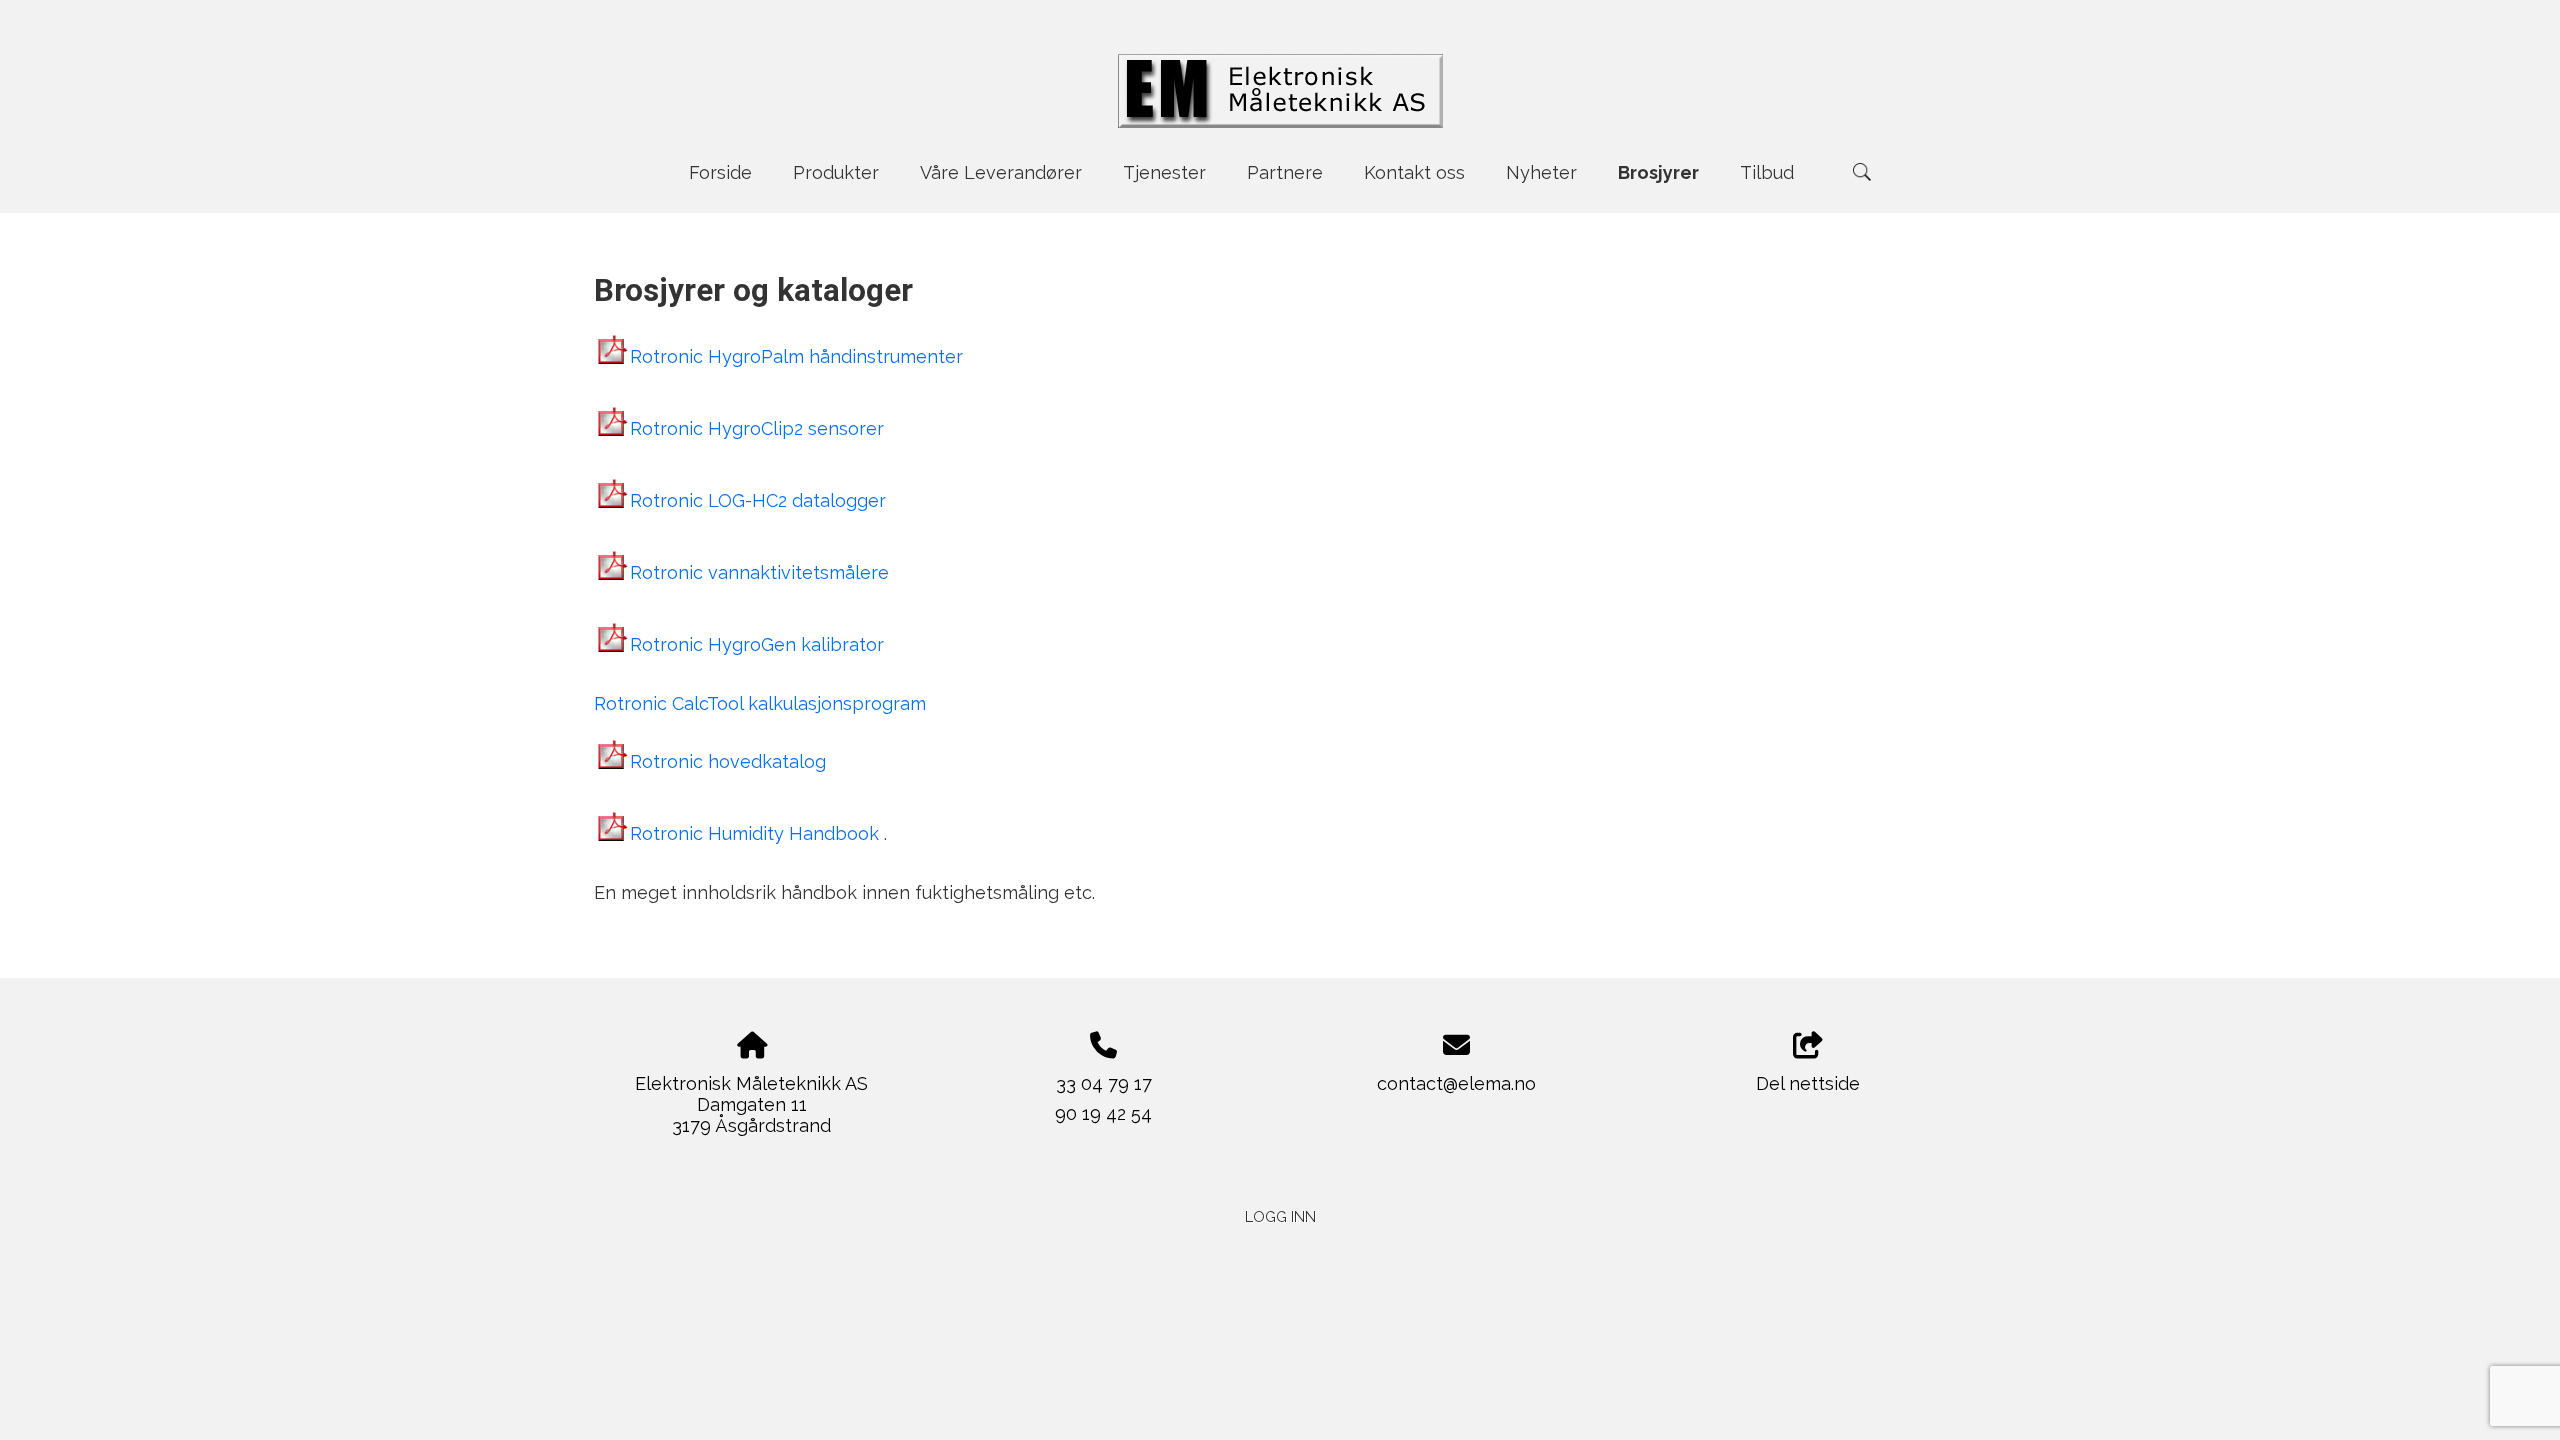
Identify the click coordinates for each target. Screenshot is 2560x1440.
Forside (720, 172)
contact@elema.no (1456, 1083)
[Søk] (1862, 172)
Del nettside (1808, 1083)
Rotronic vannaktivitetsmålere (759, 572)
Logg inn (1280, 1216)
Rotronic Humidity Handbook (757, 833)
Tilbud (1767, 172)
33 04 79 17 (1104, 1083)
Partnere (1285, 172)
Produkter (836, 172)
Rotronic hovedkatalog (728, 761)
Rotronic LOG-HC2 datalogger (758, 500)
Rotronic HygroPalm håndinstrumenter (796, 356)
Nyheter (1541, 172)
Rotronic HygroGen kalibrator (757, 644)
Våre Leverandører (1001, 172)
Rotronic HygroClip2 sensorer (757, 428)
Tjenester (1164, 172)
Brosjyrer (1658, 172)
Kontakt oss (1414, 172)
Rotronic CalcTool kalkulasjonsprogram (760, 703)
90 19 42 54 (1103, 1113)
